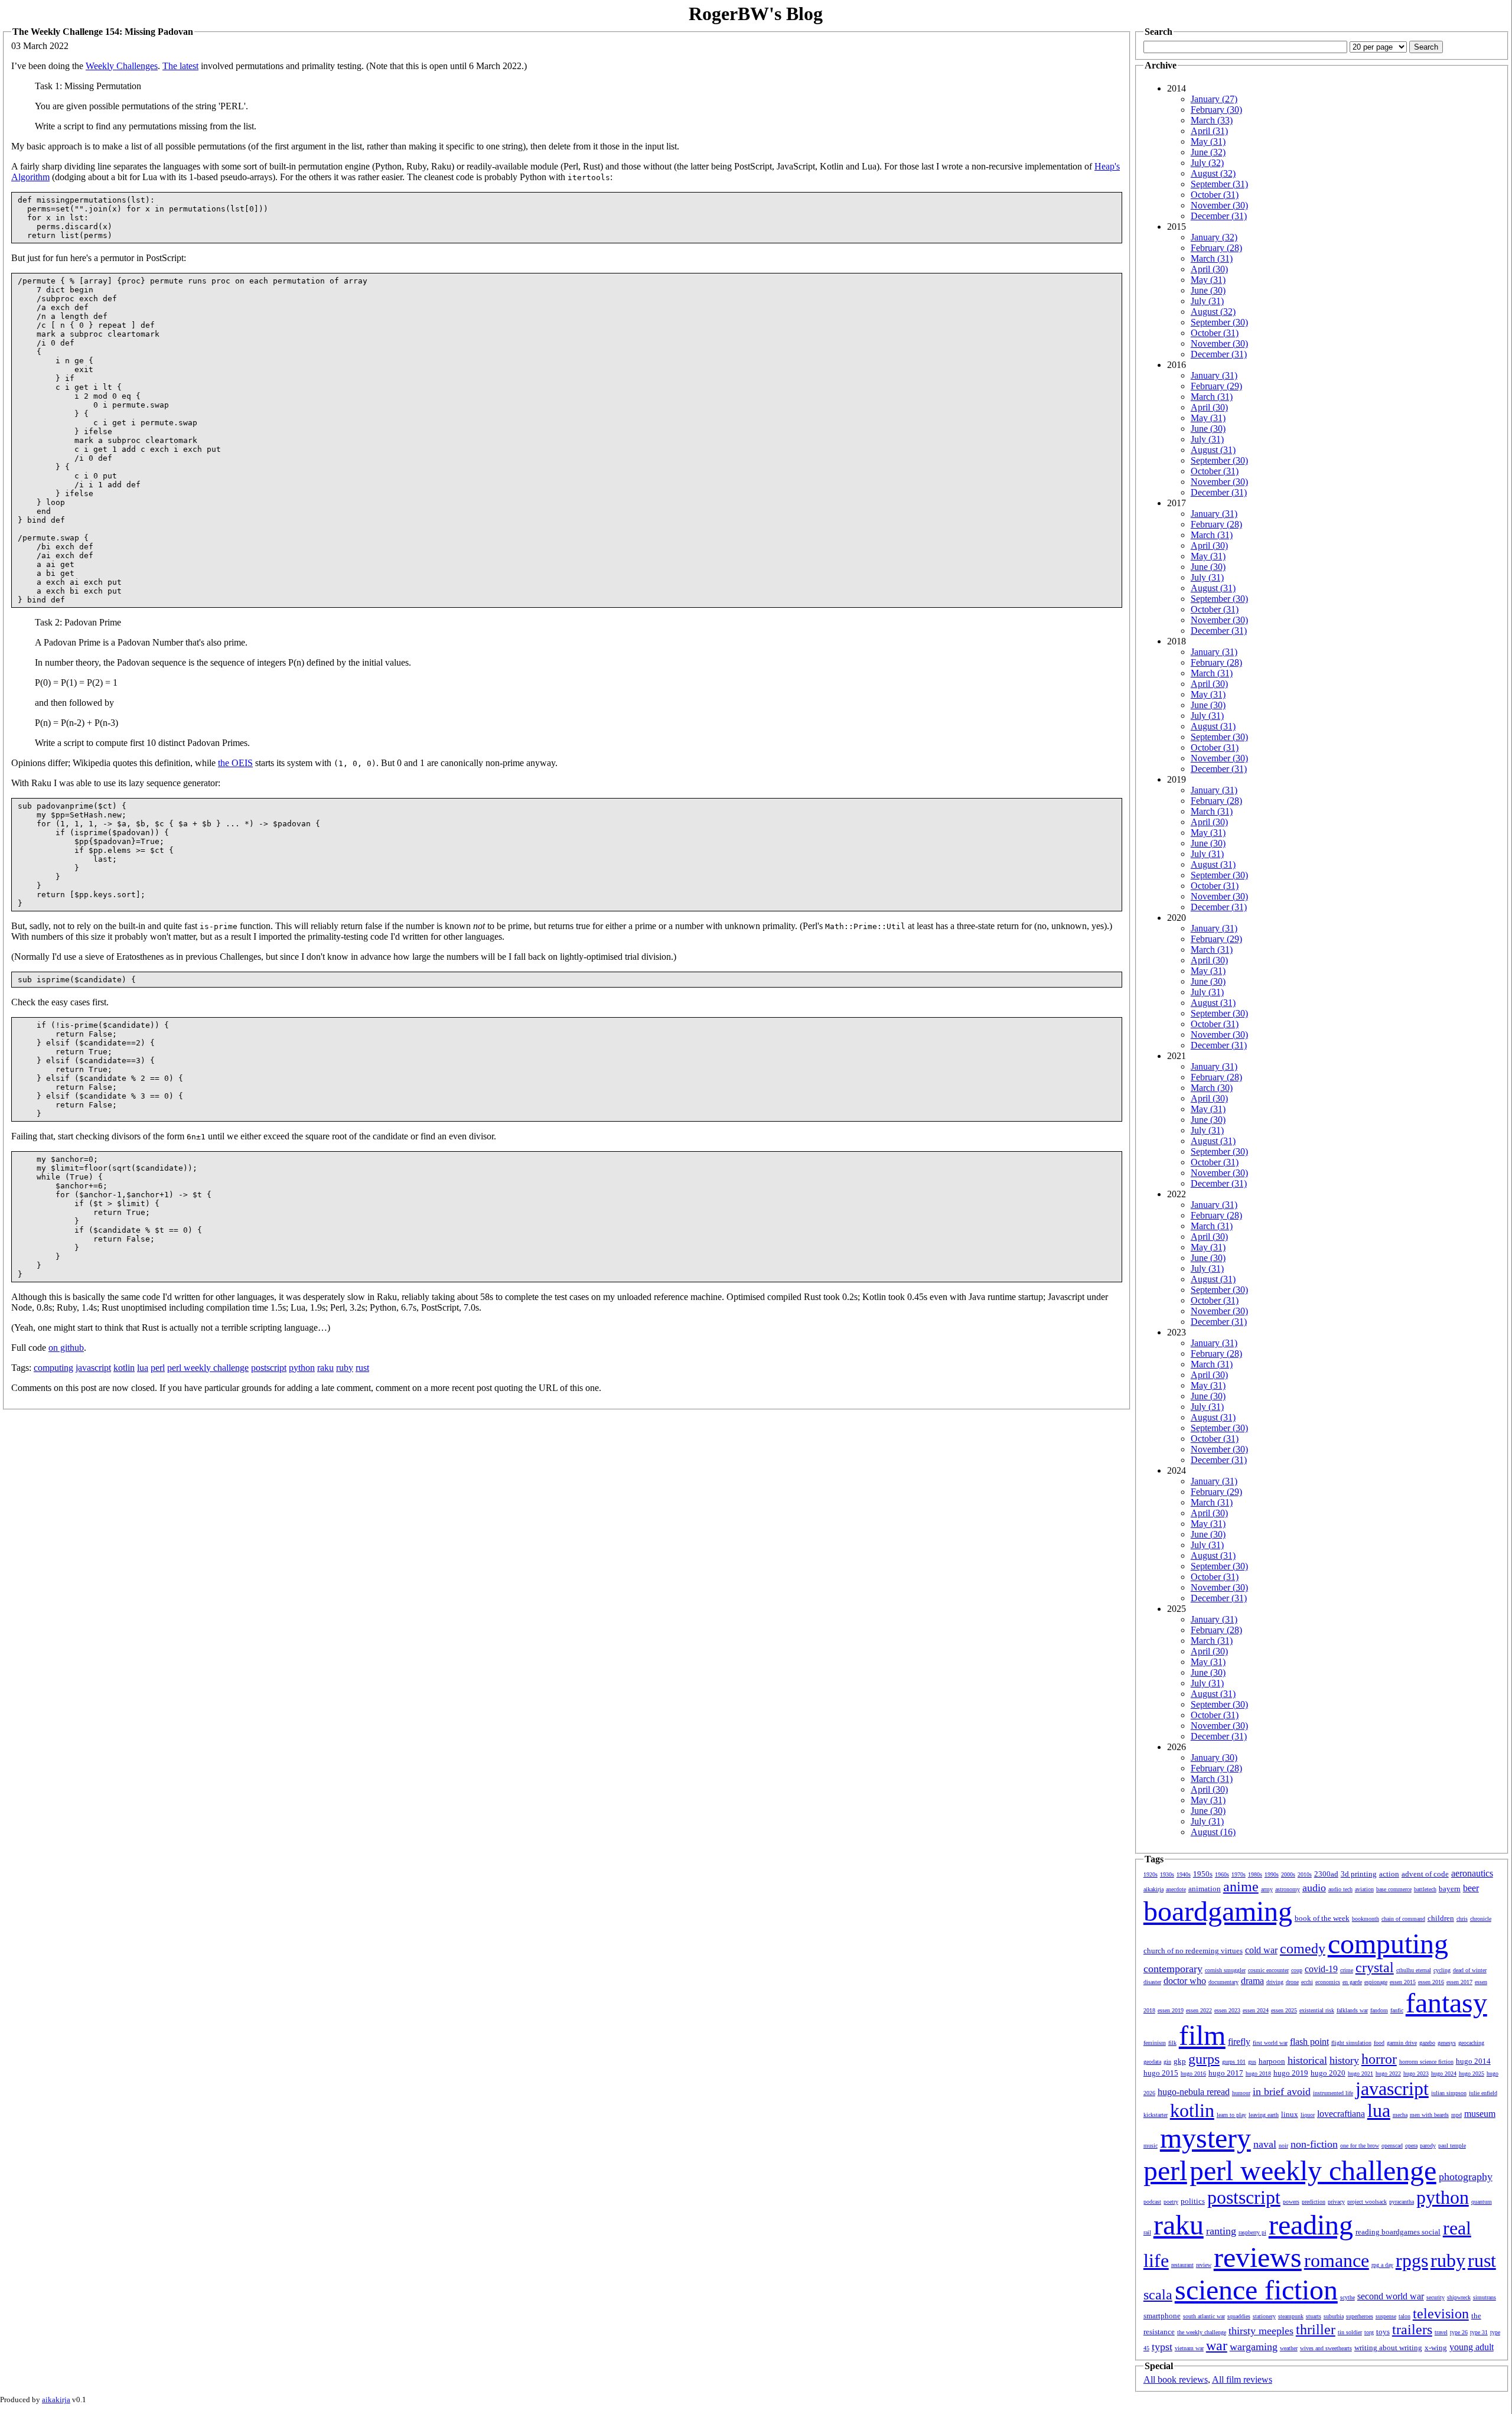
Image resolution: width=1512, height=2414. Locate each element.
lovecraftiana (1341, 2114)
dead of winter (1470, 1970)
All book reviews (1176, 2379)
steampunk (1291, 2316)
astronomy (1288, 1889)
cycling (1442, 1970)
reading (1311, 2225)
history (1344, 2060)
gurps (1204, 2059)
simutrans (1485, 2297)
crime (1347, 1970)
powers (1291, 2202)
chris (1462, 1919)
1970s (1239, 1874)
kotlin (124, 1368)
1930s (1167, 1874)
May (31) (1208, 141)
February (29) (1216, 386)
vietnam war (1189, 2348)
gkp (1180, 2061)
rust (362, 1368)
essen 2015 (1403, 1982)
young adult (1472, 2347)
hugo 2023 (1416, 2073)
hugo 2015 (1161, 2073)
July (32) (1207, 163)
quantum (1482, 2202)
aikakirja (1153, 1889)
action (1389, 1874)
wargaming (1254, 2347)
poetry (1171, 2202)
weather (1289, 2348)
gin (1167, 2062)
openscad (1392, 2146)
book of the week (1322, 1918)
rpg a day (1382, 2265)
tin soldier (1350, 2332)
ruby (345, 1368)
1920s (1151, 1874)
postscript (269, 1368)
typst (1162, 2347)
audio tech (1340, 1889)
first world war (1270, 2043)
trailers (1412, 2330)
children (1441, 1918)
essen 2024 (1256, 2010)
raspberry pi (1252, 2232)
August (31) (1213, 450)
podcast (1152, 2202)
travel (1441, 2332)
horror (1379, 2059)
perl (158, 1368)
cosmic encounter (1268, 1970)
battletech (1425, 1889)
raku (325, 1368)
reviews (1258, 2257)
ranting (1221, 2231)
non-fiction (1314, 2144)
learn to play (1231, 2115)
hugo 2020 (1328, 2073)
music (1151, 2146)
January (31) (1214, 375)
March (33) (1212, 120)
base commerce (1394, 1889)
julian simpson (1449, 2093)
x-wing (1436, 2348)
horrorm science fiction (1426, 2062)
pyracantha (1402, 2202)
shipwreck (1459, 2297)
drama (1252, 1981)
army (1267, 1889)
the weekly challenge (1202, 2332)
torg (1369, 2332)
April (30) (1209, 269)
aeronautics (1472, 1873)
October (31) (1215, 195)
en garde (1352, 1982)
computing (53, 1368)
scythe (1348, 2297)
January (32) (1214, 237)
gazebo (1427, 2043)
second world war (1391, 2296)
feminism (1155, 2043)
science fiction (1256, 2290)
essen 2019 (1171, 2010)
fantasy (1446, 2003)
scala (1158, 2295)
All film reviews (1242, 2379)
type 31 (1479, 2332)
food (1379, 2043)
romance (1337, 2260)
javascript (93, 1368)
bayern (1450, 1889)
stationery (1264, 2316)
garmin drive (1402, 2043)
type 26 (1459, 2332)
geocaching (1471, 2043)
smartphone (1162, 2316)
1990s (1272, 1874)
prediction (1314, 2202)
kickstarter (1156, 2115)
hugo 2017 (1226, 2073)
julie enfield (1483, 2093)
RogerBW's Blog (756, 14)
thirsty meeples (1261, 2331)
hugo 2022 (1388, 2073)
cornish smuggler (1225, 1970)
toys (1383, 2332)
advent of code (1425, 1874)
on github (66, 1348)
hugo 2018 (1258, 2073)
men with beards (1429, 2115)
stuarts (1314, 2316)
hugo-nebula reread (1194, 2092)
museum (1480, 2114)
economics (1328, 1982)
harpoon (1272, 2061)
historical (1307, 2060)
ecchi (1307, 1982)
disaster (1152, 1982)
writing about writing (1388, 2348)
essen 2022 (1199, 2010)
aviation (1364, 1889)
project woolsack (1367, 2202)
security (1436, 2297)
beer (1471, 1888)
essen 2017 (1459, 1982)
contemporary (1173, 1969)
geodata (1152, 2062)
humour (1241, 2093)
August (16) (1213, 1832)
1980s (1255, 1874)
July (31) (1207, 301)
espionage (1376, 1982)
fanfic (1397, 2010)
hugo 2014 (1473, 2061)
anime (1241, 1887)
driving (1275, 1982)
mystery (1205, 2138)
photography (1466, 2177)
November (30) (1219, 205)
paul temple (1452, 2146)
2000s (1288, 1874)
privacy (1336, 2202)
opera (1411, 2146)
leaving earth (1264, 2115)
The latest (180, 66)
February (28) (1216, 248)
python (302, 1368)
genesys (1447, 2043)
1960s (1222, 1874)
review (1204, 2265)
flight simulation (1351, 2043)
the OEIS (235, 763)
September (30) (1219, 322)
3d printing (1359, 1874)
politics (1193, 2201)
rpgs (1412, 2260)
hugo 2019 (1291, 2073)
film (1202, 2035)
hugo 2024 (1444, 2073)
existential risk (1317, 2010)
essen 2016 (1431, 1982)
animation (1205, 1889)
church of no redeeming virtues (1193, 1951)
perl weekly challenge (208, 1368)
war (1217, 2345)
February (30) (1216, 110)
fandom (1379, 2010)
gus (1252, 2062)
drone (1292, 1982)
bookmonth (1366, 1919)
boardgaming (1218, 1911)
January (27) (1214, 99)
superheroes (1360, 2316)
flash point (1309, 2042)
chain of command (1403, 1919)
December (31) (1219, 216)
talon (1405, 2316)
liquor (1308, 2115)
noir (1283, 2146)
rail (1147, 2232)
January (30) (1214, 1757)
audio (1314, 1888)
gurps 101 (1234, 2062)
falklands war (1352, 2010)
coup (1297, 1970)
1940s (1184, 1874)
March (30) (1212, 1088)
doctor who (1185, 1981)
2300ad (1326, 1874)
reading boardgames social (1398, 2232)
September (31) (1219, 184)
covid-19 (1321, 1969)
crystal (1375, 1967)
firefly (1239, 2042)
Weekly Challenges (122, 66)
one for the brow (1360, 2146)
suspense (1386, 2316)
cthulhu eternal (1414, 1970)
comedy (1303, 1949)
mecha (1400, 2115)
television (1441, 2314)
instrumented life (1333, 2093)
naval (1265, 2144)
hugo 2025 (1472, 2073)
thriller (1316, 2330)
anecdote (1176, 1889)
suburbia (1334, 2316)
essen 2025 (1284, 2010)
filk (1172, 2043)
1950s (1203, 1874)
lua (143, 1368)
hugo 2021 (1361, 2073)
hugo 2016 (1193, 2073)
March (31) (1212, 258)
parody (1428, 2146)
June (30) (1208, 290)
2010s (1305, 1874)
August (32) (1213, 173)
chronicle (1481, 1919)
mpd (1456, 2115)
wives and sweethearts (1326, 2348)
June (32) (1208, 152)
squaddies (1239, 2316)
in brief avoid (1282, 2092)
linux (1290, 2114)
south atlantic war (1204, 2316)
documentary (1223, 1982)
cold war (1261, 1950)
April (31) (1209, 131)
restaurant (1182, 2265)
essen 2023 (1227, 2010)
